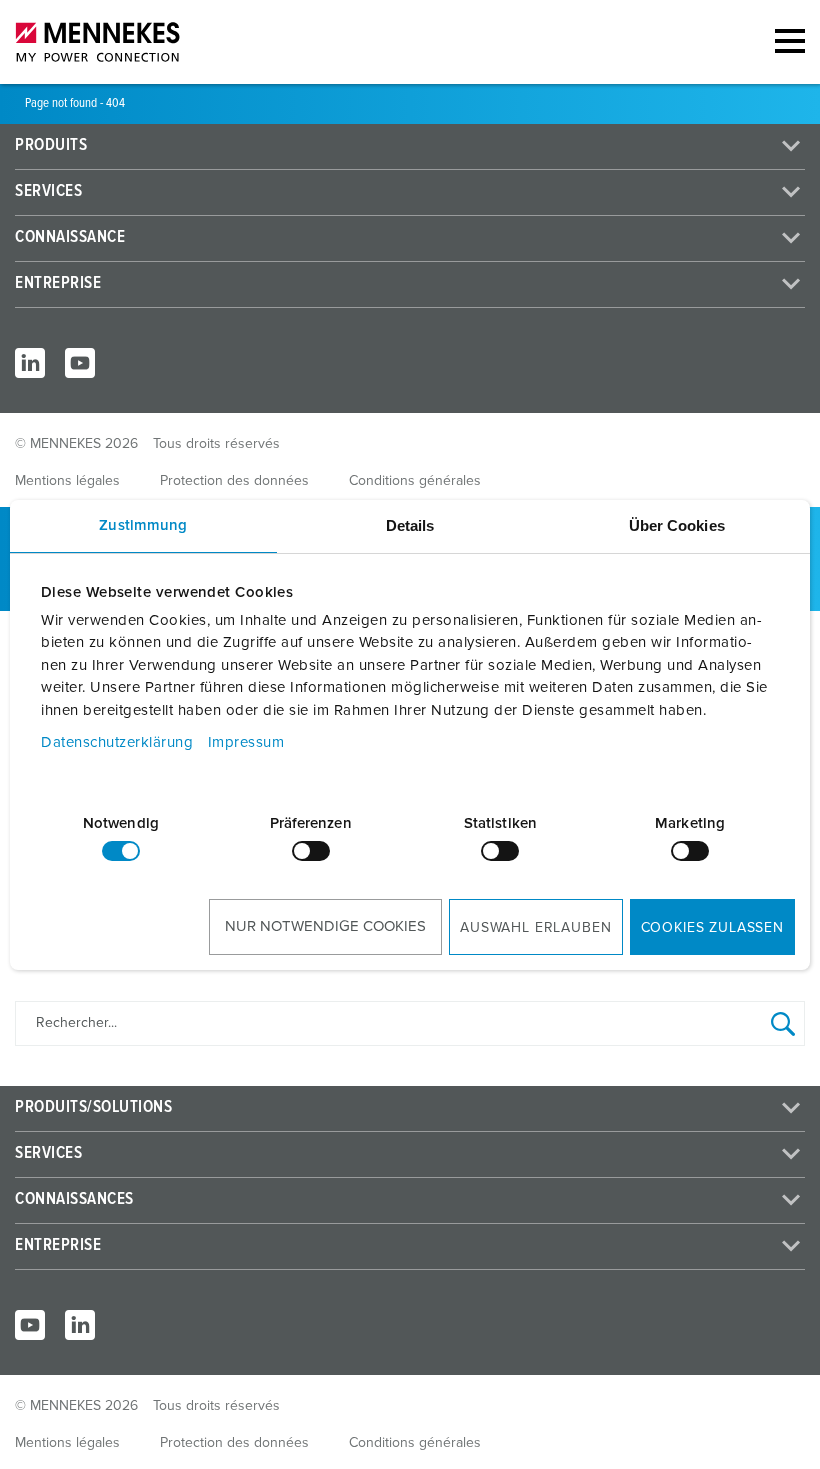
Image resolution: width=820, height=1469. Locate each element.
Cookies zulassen (712, 928)
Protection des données (234, 481)
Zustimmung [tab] (143, 525)
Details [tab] (410, 525)
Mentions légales (67, 481)
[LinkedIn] (30, 363)
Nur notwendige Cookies (325, 926)
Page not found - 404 (75, 103)
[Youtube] (30, 1325)
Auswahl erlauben (535, 928)
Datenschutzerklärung (117, 742)
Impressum (246, 742)
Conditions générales (415, 481)
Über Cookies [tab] (677, 525)
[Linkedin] (80, 1325)
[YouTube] (80, 363)
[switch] (311, 851)
